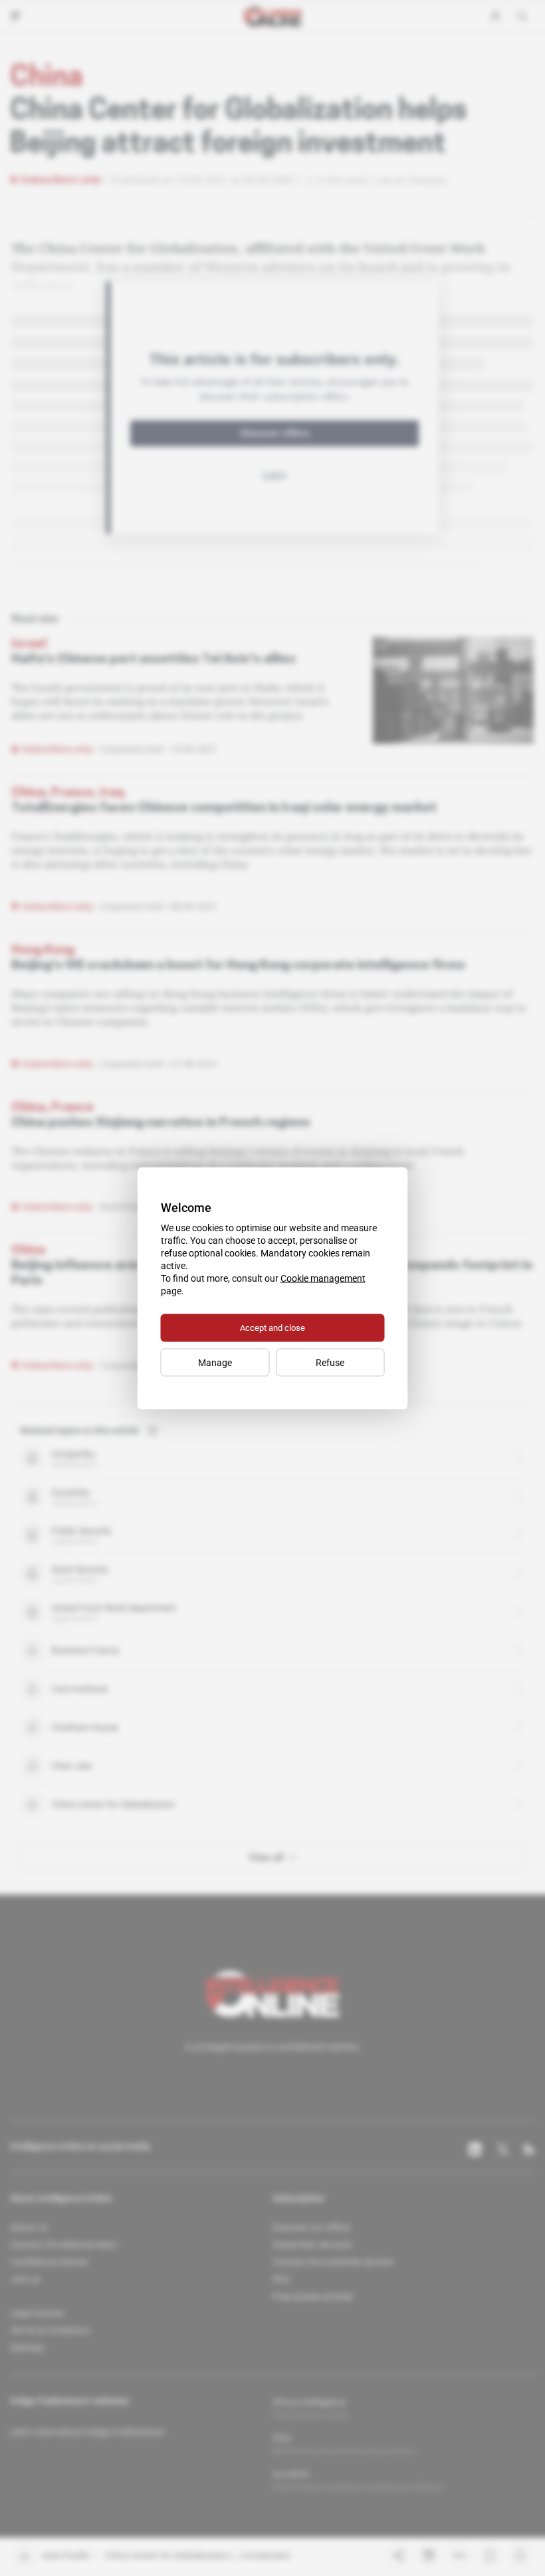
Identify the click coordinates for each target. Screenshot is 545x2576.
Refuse (330, 1362)
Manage (215, 1362)
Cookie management (323, 1278)
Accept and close (272, 1327)
